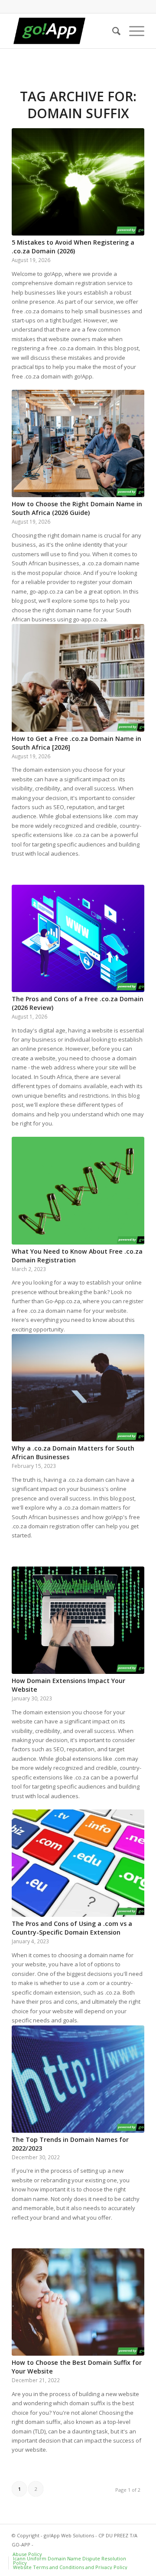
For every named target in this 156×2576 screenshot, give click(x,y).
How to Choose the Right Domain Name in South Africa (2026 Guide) (77, 508)
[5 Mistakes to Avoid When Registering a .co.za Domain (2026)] (78, 182)
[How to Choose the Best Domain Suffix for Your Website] (78, 2302)
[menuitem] (112, 31)
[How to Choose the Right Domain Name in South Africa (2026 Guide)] (78, 443)
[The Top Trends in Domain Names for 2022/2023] (78, 2079)
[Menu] (132, 31)
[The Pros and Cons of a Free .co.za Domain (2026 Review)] (78, 938)
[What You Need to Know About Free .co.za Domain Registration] (78, 1190)
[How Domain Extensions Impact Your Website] (78, 1620)
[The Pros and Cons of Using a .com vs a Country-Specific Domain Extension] (78, 1863)
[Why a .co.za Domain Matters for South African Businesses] (78, 1388)
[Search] (112, 31)
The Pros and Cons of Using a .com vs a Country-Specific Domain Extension (72, 1928)
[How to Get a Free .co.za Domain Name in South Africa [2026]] (78, 678)
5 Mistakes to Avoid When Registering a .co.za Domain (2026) (73, 247)
